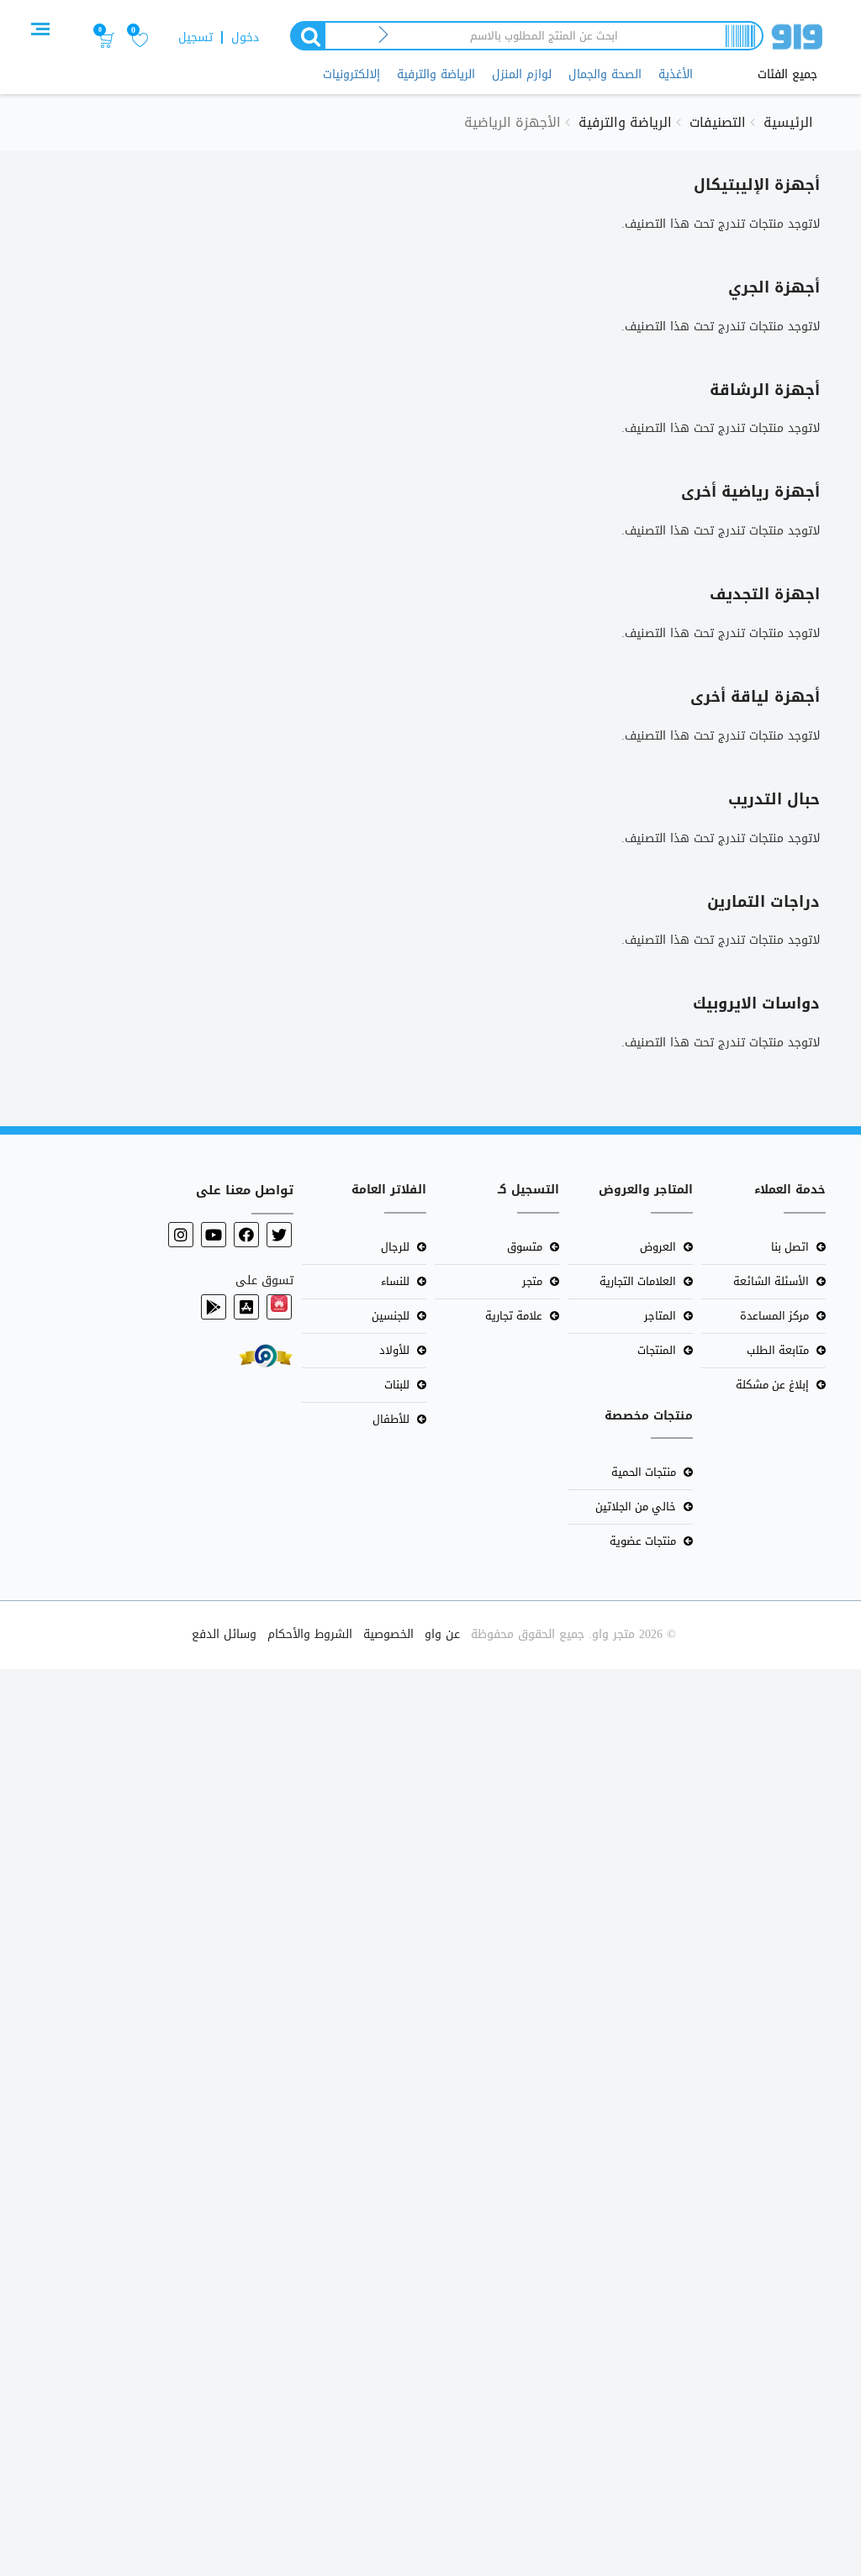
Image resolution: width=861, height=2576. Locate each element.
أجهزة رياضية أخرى (750, 492)
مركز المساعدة (774, 1316)
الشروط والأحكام (310, 1634)
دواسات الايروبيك (756, 1004)
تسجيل (195, 37)
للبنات (397, 1385)
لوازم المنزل (522, 74)
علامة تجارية (514, 1316)
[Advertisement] (430, 2119)
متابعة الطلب (778, 1350)
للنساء (395, 1281)
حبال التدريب (774, 799)
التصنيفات (718, 122)
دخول (245, 37)
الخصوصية (388, 1634)
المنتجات (657, 1350)
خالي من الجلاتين (636, 1507)
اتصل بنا (790, 1247)
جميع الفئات (787, 75)
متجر (532, 1281)
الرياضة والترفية (436, 74)
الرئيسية (788, 122)
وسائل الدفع (224, 1634)
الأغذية (676, 74)
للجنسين (391, 1316)
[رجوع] (384, 36)
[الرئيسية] (797, 40)
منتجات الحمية (644, 1472)
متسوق (525, 1247)
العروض (658, 1247)
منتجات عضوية (643, 1541)
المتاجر (660, 1316)
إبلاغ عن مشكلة (772, 1385)
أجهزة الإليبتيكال (757, 185)
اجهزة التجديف (765, 594)
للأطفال (391, 1419)
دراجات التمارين (763, 902)
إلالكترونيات (351, 74)
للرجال (395, 1247)
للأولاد (394, 1350)
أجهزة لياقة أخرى (755, 697)
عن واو (442, 1634)
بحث (307, 36)
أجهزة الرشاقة (765, 390)
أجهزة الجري (774, 287)
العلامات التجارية (638, 1281)
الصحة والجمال (605, 74)
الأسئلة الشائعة (771, 1281)
